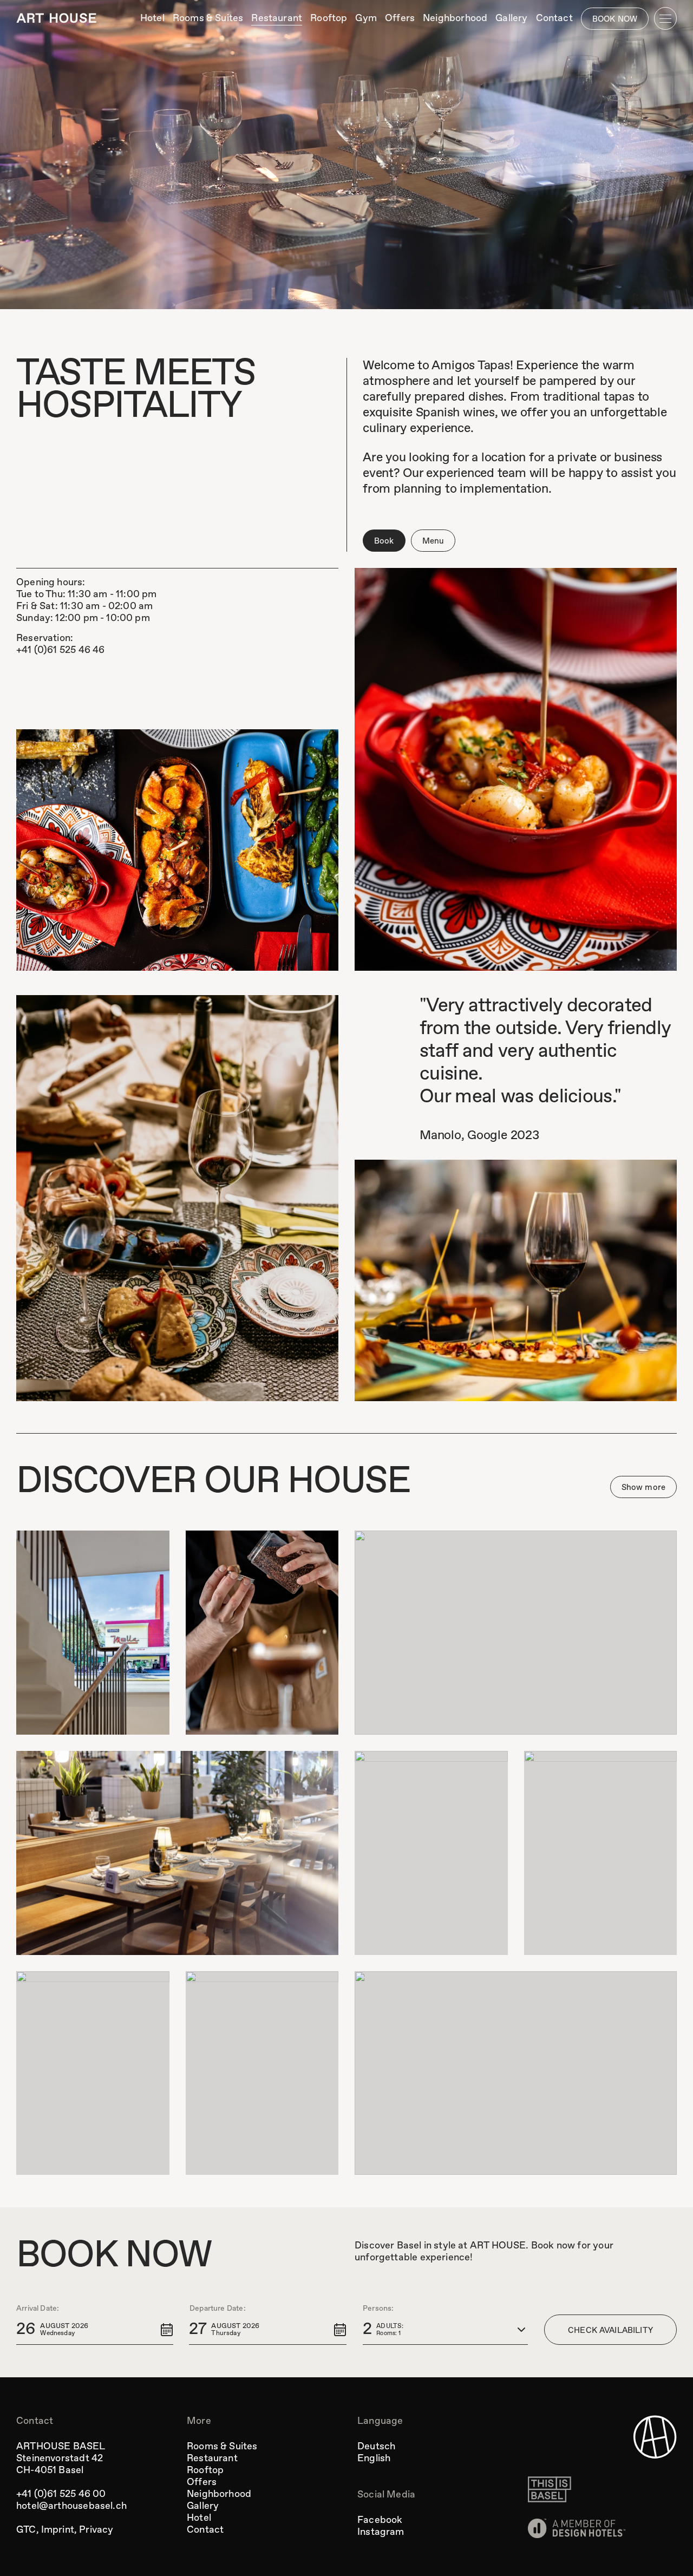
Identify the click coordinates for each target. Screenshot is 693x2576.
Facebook (380, 2520)
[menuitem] (152, 18)
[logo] (56, 18)
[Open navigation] (665, 18)
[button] (95, 2330)
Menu (433, 541)
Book (384, 541)
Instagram (381, 2532)
